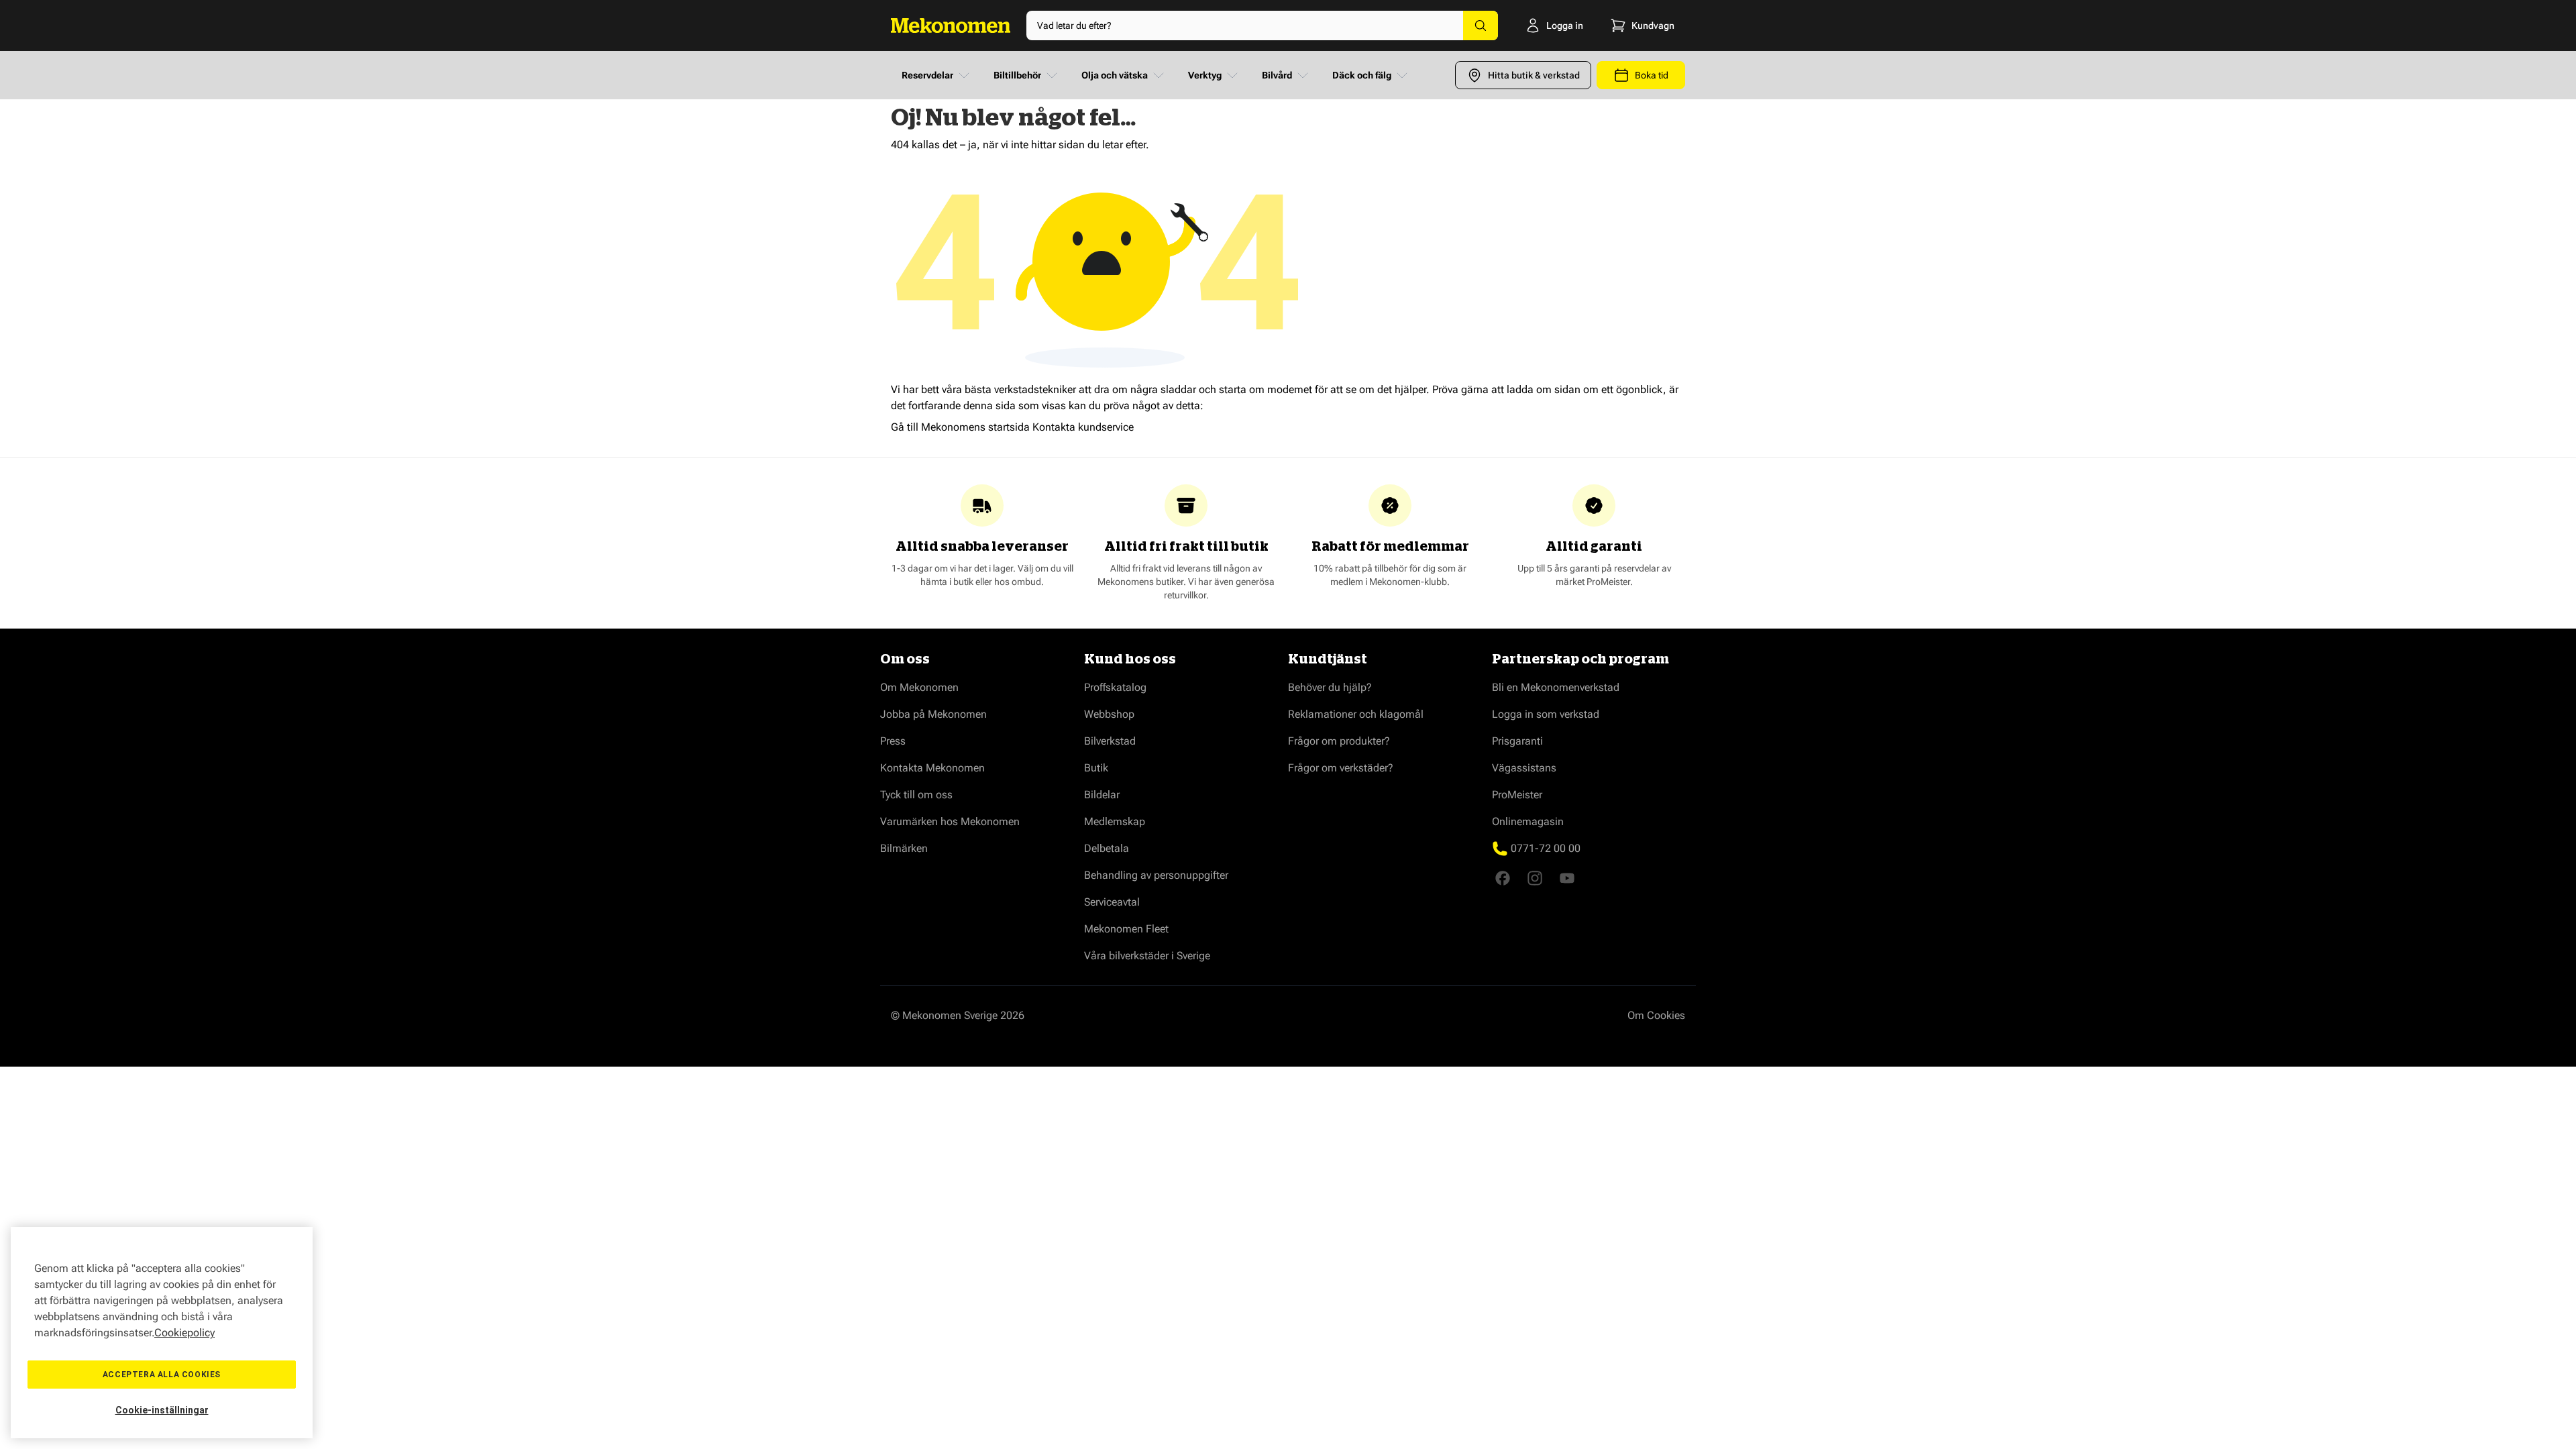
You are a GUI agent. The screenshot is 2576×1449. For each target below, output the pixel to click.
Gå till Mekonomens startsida (960, 427)
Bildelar (1102, 795)
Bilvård (1277, 75)
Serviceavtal (1112, 902)
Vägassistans (1524, 768)
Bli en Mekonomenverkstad (1556, 687)
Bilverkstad (1110, 741)
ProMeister (1517, 795)
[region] (162, 1333)
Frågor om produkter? (1339, 741)
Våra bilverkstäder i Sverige (1147, 956)
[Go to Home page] (951, 25)
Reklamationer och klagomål (1356, 714)
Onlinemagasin (1528, 821)
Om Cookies (1656, 1015)
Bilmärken (904, 848)
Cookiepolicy (184, 1333)
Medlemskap (1115, 821)
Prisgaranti (1517, 741)
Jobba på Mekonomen (933, 714)
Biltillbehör (1017, 75)
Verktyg (1205, 75)
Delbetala (1107, 848)
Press (893, 741)
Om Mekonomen (919, 687)
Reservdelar (927, 75)
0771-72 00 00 (1546, 848)
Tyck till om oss (916, 795)
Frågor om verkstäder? (1341, 768)
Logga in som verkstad (1546, 714)
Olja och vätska (1115, 75)
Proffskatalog (1115, 687)
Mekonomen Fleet (1126, 929)
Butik (1096, 768)
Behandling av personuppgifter (1156, 875)
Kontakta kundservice (1083, 427)
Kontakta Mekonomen (932, 768)
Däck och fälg (1362, 75)
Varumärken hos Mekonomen (950, 821)
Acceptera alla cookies (162, 1375)
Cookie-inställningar (162, 1410)
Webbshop (1109, 714)
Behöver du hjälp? (1330, 687)
